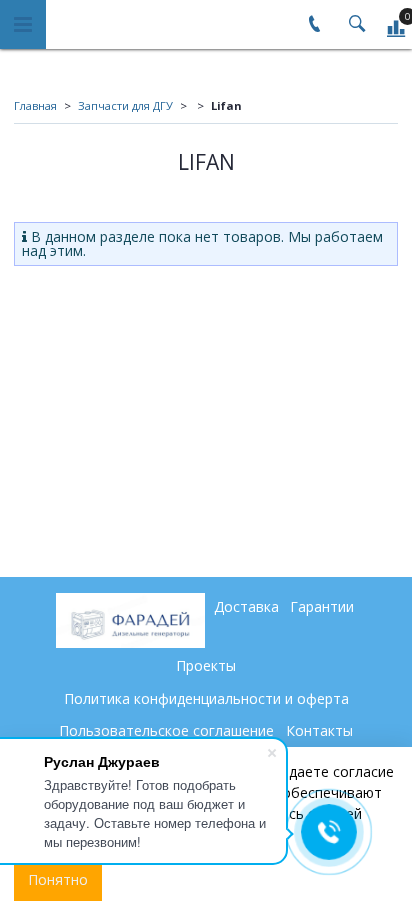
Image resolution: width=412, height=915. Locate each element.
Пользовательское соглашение (166, 730)
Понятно (58, 879)
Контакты (319, 730)
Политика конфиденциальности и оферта (206, 698)
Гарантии (322, 606)
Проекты (206, 665)
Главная (35, 105)
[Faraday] (130, 620)
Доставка (246, 606)
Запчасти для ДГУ (125, 105)
